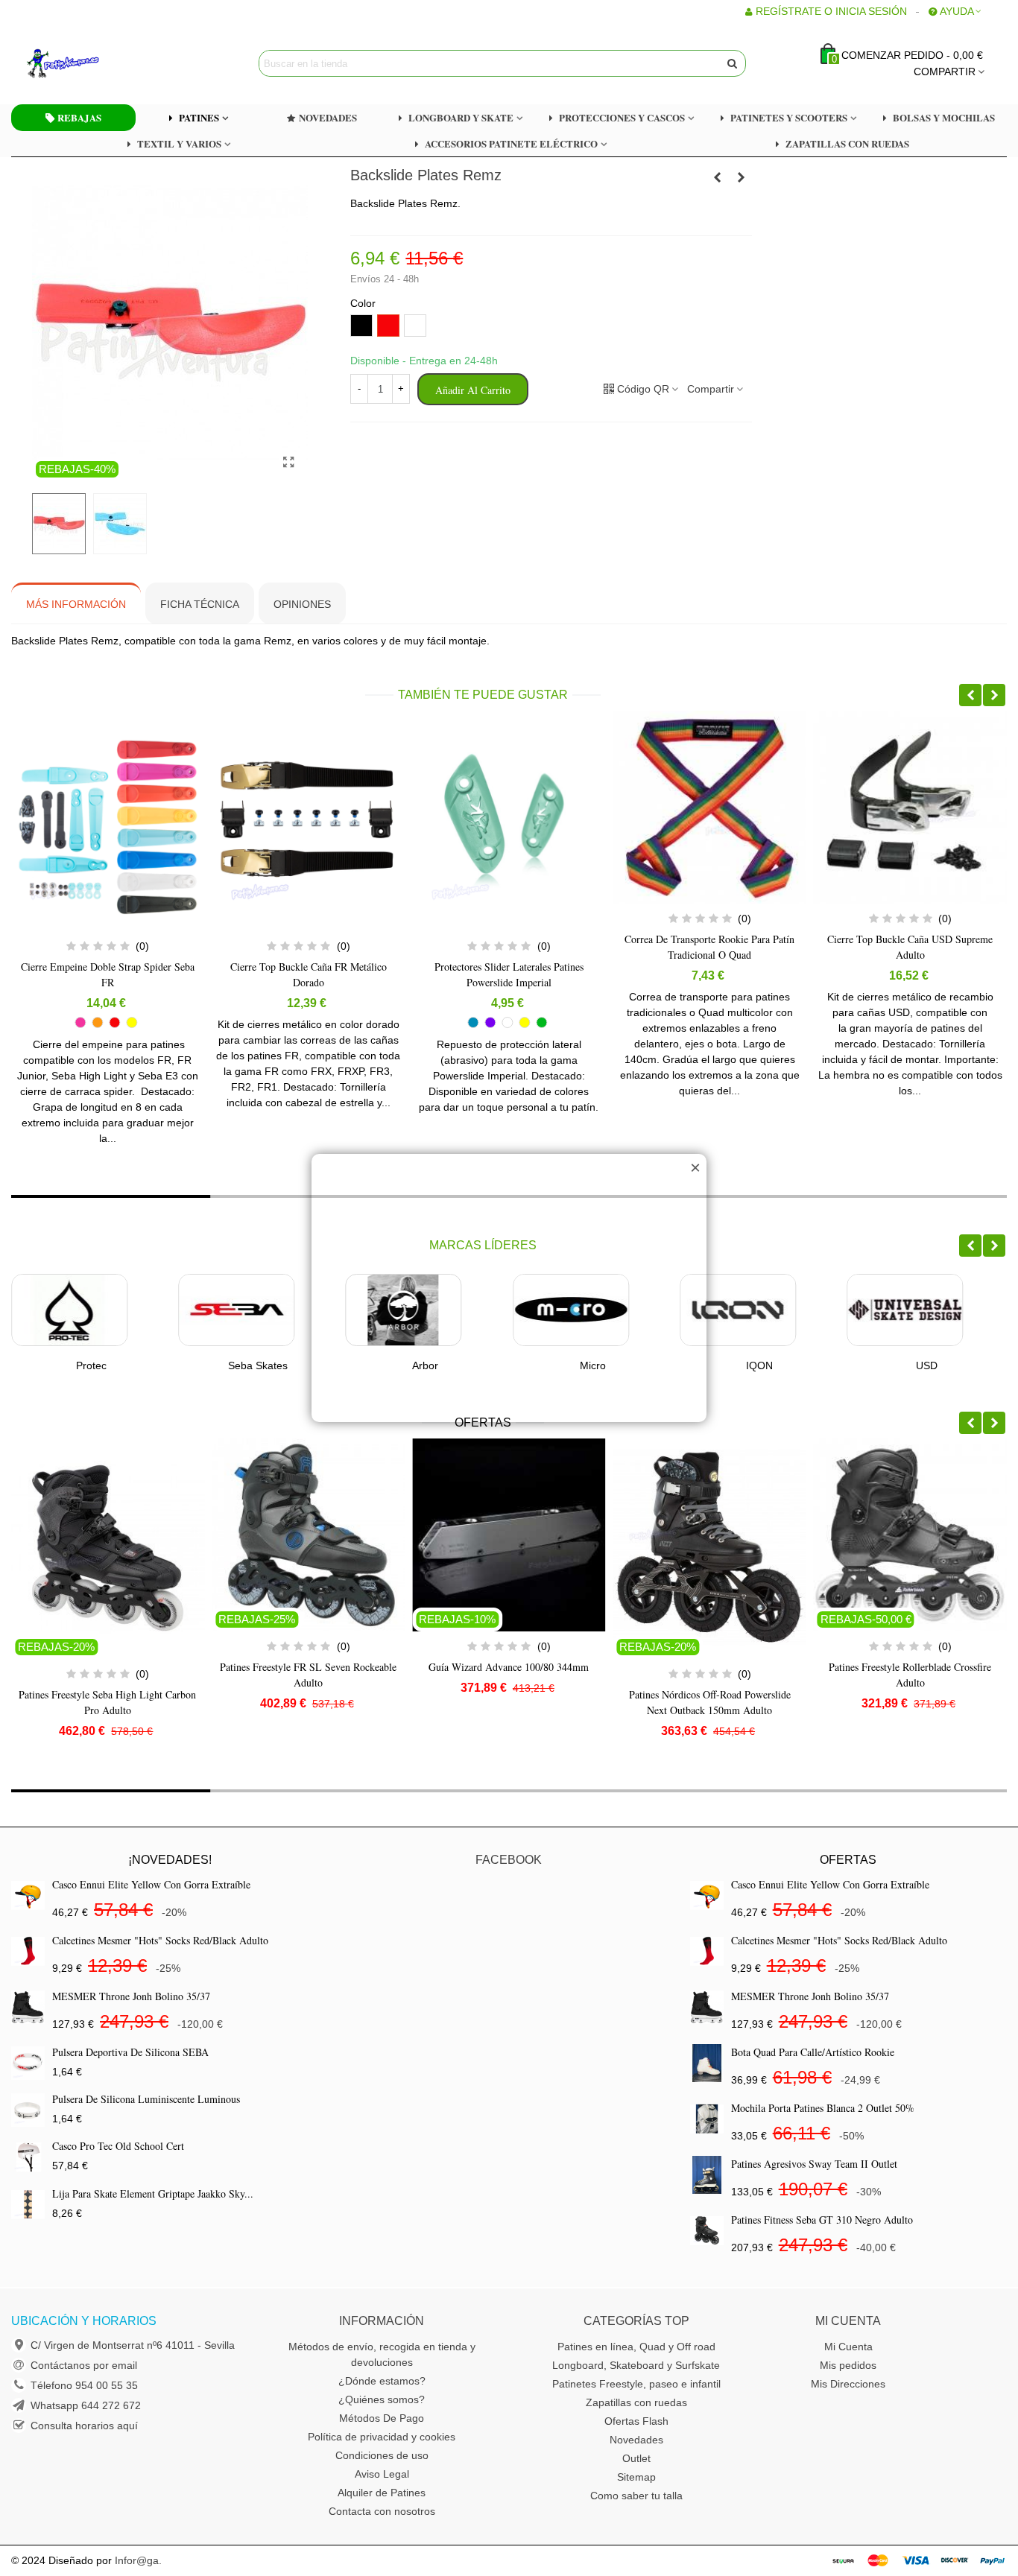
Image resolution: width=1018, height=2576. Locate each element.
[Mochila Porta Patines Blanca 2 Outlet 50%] (707, 2119)
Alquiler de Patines (382, 2493)
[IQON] (738, 1310)
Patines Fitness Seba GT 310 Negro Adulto (822, 2220)
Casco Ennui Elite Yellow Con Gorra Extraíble (151, 1884)
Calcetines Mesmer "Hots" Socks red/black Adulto (160, 1940)
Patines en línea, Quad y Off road (636, 2347)
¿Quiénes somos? (382, 2399)
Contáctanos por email (84, 2365)
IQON (759, 1365)
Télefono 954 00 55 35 (84, 2385)
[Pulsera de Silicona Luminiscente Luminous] (28, 2110)
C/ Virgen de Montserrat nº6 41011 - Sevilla (133, 2345)
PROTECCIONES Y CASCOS (622, 117)
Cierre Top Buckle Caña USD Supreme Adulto (709, 947)
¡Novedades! (170, 1860)
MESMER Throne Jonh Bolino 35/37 (131, 1996)
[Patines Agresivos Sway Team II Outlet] (707, 2175)
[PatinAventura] (108, 63)
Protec (91, 1365)
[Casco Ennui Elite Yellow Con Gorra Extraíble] (28, 1895)
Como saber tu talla (636, 2496)
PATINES (199, 117)
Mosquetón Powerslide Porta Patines (910, 939)
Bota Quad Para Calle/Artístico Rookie (813, 2052)
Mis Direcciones (848, 2384)
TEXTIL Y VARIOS (179, 143)
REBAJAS (79, 117)
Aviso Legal (382, 2474)
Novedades (636, 2440)
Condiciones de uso (382, 2455)
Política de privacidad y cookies (382, 2437)
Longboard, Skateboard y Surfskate (636, 2365)
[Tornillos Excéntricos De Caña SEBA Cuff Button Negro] (741, 177)
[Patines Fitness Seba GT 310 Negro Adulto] (707, 2231)
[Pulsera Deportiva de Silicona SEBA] (28, 2063)
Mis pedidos (848, 2365)
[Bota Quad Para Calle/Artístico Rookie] (707, 2063)
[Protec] (69, 1310)
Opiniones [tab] (302, 604)
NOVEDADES (328, 117)
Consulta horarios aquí (84, 2426)
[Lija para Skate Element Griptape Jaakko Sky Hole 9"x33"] (28, 2205)
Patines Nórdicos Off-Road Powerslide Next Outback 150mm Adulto (509, 1702)
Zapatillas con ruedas (636, 2402)
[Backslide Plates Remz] (289, 463)
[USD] (905, 1310)
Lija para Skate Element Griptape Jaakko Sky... (153, 2193)
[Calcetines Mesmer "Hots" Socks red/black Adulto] (28, 1951)
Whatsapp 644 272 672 (86, 2405)
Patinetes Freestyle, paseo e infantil (636, 2384)
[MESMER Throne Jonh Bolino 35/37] (28, 2007)
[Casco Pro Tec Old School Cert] (28, 2157)
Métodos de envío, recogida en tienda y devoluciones (382, 2354)
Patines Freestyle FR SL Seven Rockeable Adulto (108, 1675)
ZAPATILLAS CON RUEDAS (847, 143)
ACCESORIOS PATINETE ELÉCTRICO (511, 143)
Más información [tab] (76, 604)
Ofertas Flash (636, 2421)
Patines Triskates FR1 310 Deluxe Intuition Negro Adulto (910, 1675)
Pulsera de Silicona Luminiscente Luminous (146, 2099)
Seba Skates (258, 1365)
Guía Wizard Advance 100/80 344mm (308, 1667)
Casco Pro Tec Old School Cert (118, 2146)
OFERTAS (483, 1422)
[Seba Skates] (236, 1310)
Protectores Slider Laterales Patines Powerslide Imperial (309, 974)
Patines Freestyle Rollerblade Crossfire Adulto (709, 1675)
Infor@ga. (138, 2560)
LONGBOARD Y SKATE (461, 117)
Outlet (636, 2458)
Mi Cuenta (848, 2347)
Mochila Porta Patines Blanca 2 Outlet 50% (823, 2108)
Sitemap (636, 2477)
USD (927, 1365)
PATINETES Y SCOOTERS (789, 117)
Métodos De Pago (382, 2418)
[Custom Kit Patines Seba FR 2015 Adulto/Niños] (717, 177)
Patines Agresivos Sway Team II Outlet (814, 2164)
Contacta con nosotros (382, 2511)
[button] (970, 695)
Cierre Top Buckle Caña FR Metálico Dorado (107, 974)
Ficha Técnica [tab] (200, 604)
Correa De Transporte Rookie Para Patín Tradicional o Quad (509, 947)
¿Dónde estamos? (382, 2381)
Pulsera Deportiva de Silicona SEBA (130, 2052)
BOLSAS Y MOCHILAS (944, 117)
